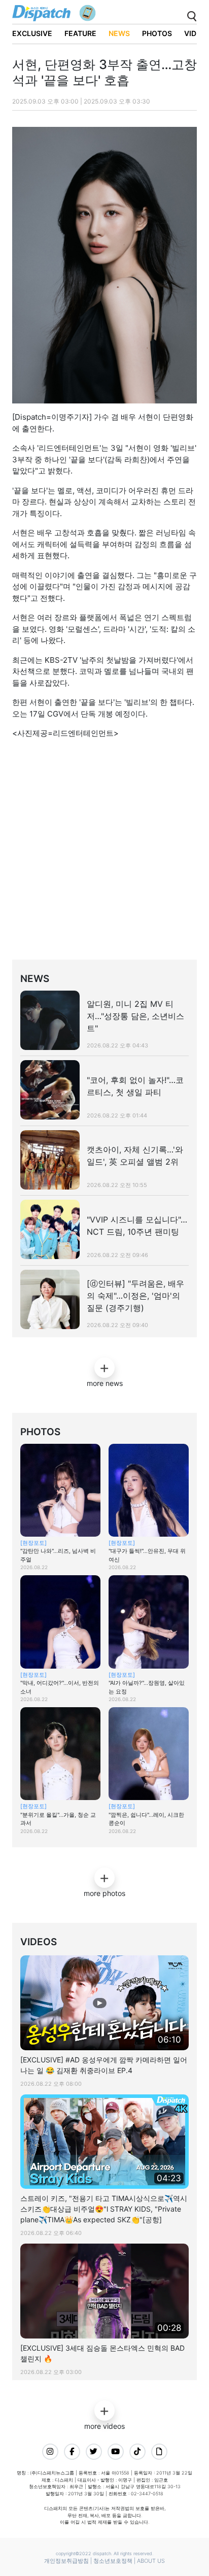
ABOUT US (151, 2561)
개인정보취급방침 (66, 2561)
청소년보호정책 (113, 2561)
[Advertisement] (104, 852)
